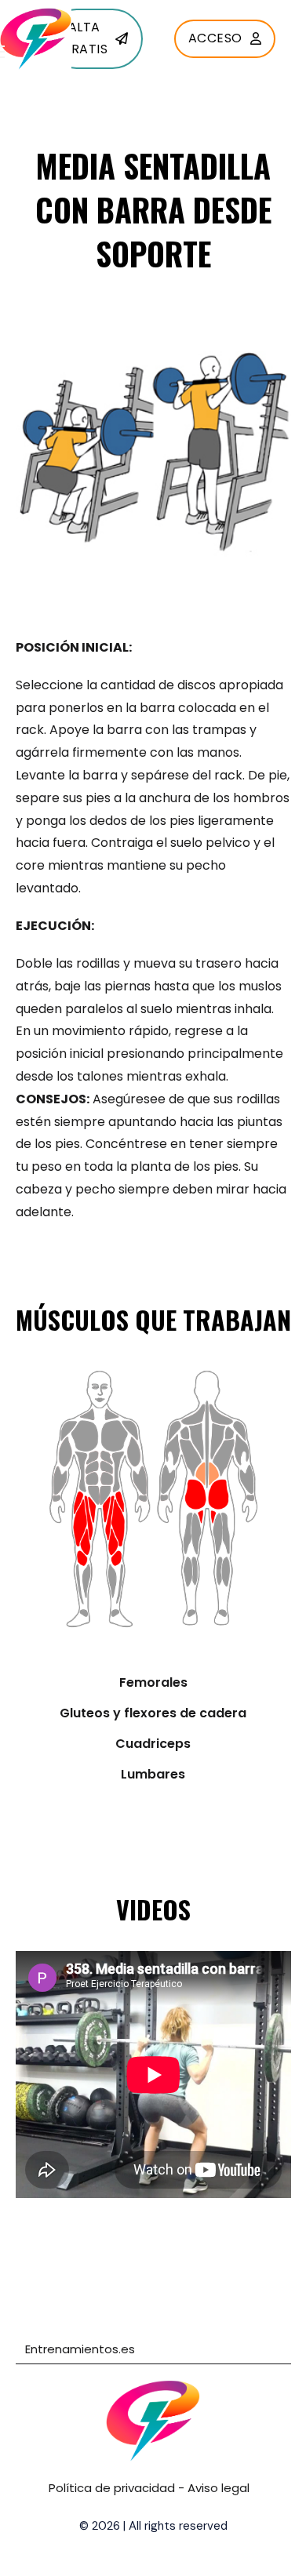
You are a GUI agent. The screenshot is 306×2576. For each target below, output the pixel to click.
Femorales (153, 1682)
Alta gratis (84, 38)
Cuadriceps (153, 1744)
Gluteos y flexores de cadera (153, 1713)
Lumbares (153, 1774)
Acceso (215, 38)
